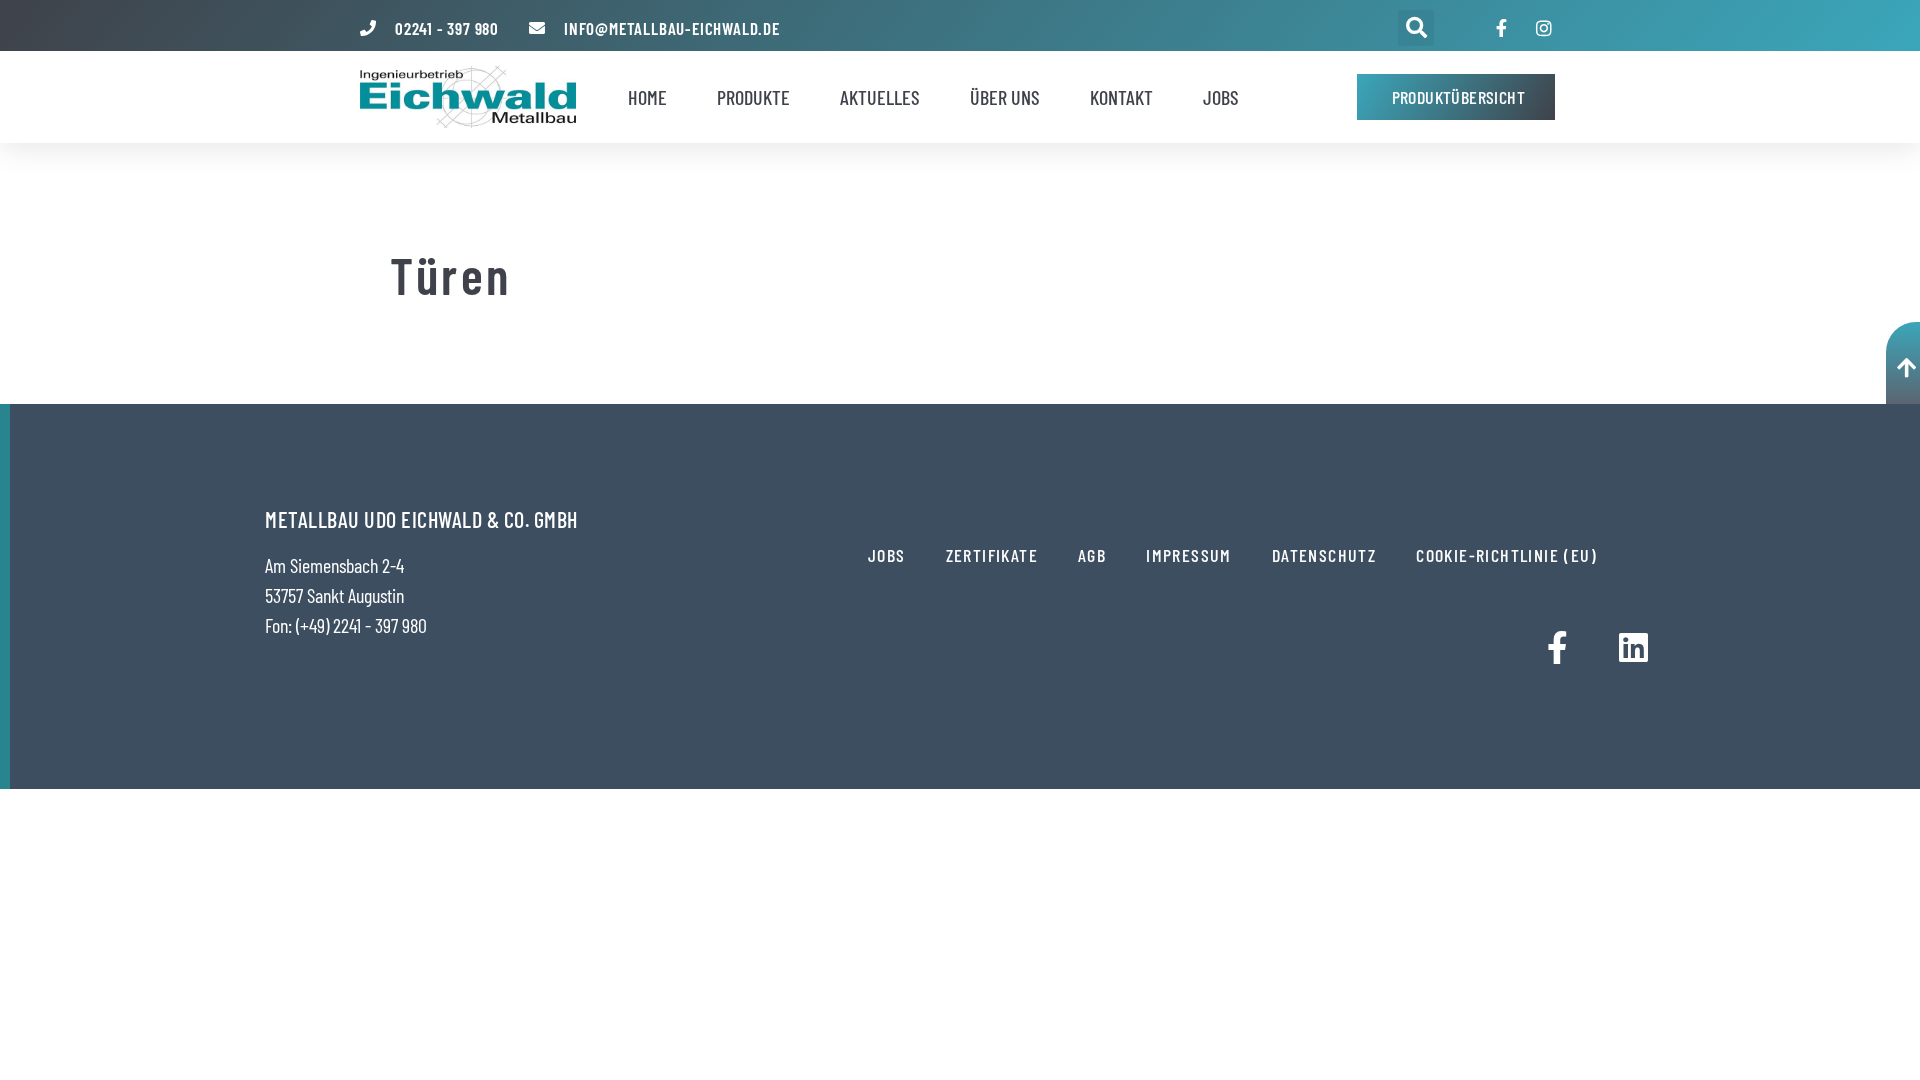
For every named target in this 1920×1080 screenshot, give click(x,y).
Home (647, 97)
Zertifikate (992, 555)
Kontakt (1121, 97)
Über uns (1005, 97)
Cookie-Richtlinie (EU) (1506, 555)
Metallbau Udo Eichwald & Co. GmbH (421, 519)
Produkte (753, 97)
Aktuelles (880, 97)
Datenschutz (1324, 555)
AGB (1092, 555)
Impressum (1189, 555)
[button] (1416, 28)
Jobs (1221, 97)
